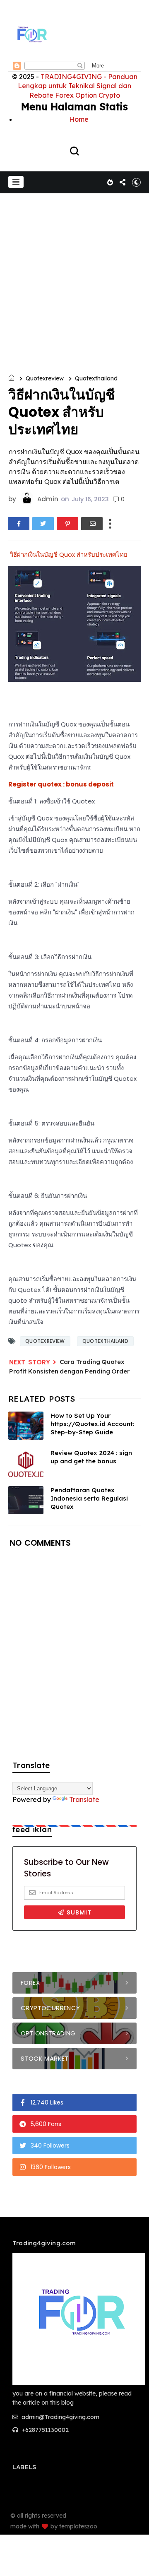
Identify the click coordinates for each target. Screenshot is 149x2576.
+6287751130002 (44, 2430)
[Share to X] (43, 524)
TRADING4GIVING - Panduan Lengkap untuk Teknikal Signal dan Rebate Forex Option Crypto (78, 86)
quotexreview (45, 378)
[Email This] (92, 524)
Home (79, 119)
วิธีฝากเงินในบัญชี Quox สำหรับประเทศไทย (68, 554)
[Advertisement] (74, 272)
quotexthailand (96, 378)
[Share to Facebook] (19, 524)
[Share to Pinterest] (67, 524)
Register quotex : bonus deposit (62, 784)
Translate (84, 1799)
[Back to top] (137, 2564)
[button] (16, 182)
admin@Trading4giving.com (60, 2417)
